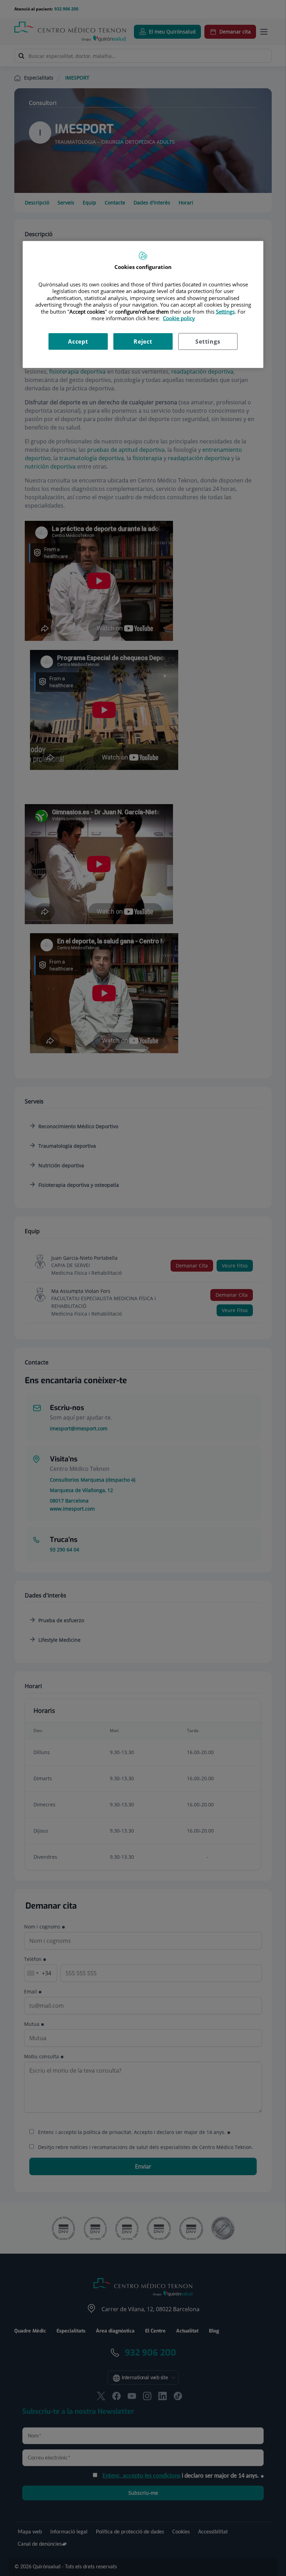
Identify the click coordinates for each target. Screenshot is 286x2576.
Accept (78, 342)
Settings (208, 342)
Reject (143, 342)
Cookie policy (179, 318)
